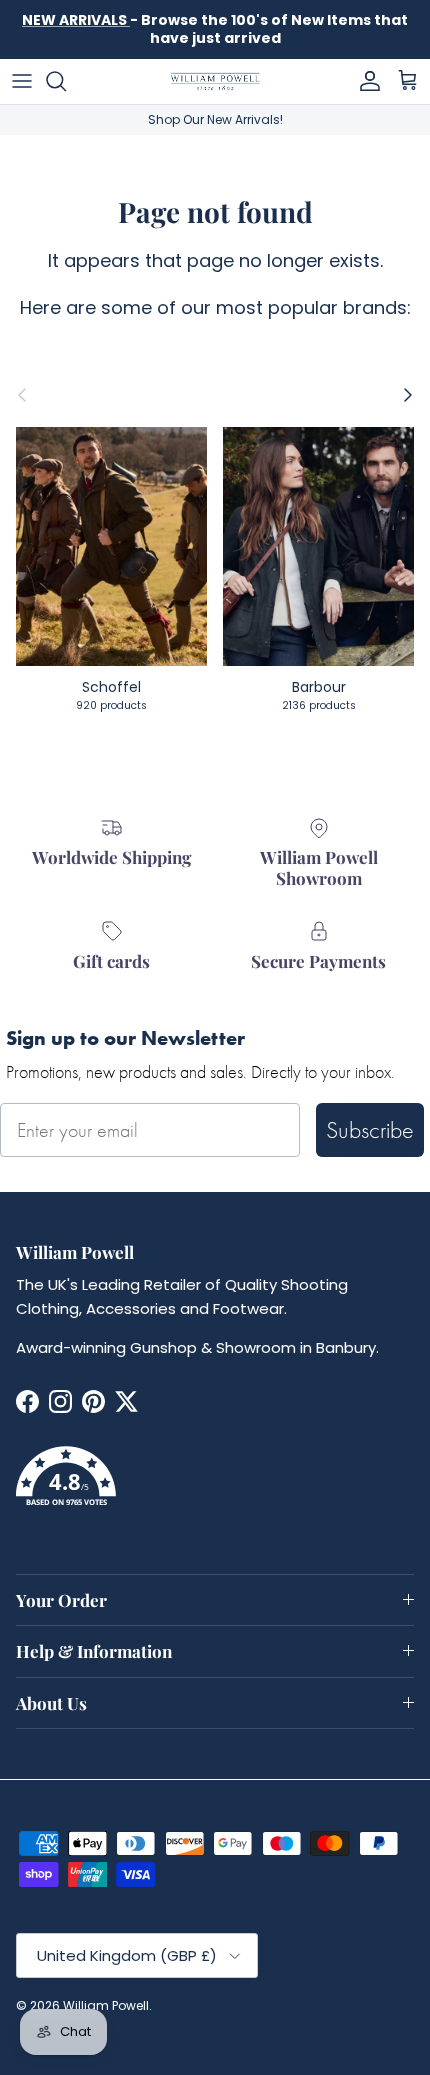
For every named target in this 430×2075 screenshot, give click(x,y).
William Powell (106, 2005)
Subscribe (370, 1129)
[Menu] (22, 81)
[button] (215, 1488)
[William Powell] (215, 81)
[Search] (66, 81)
